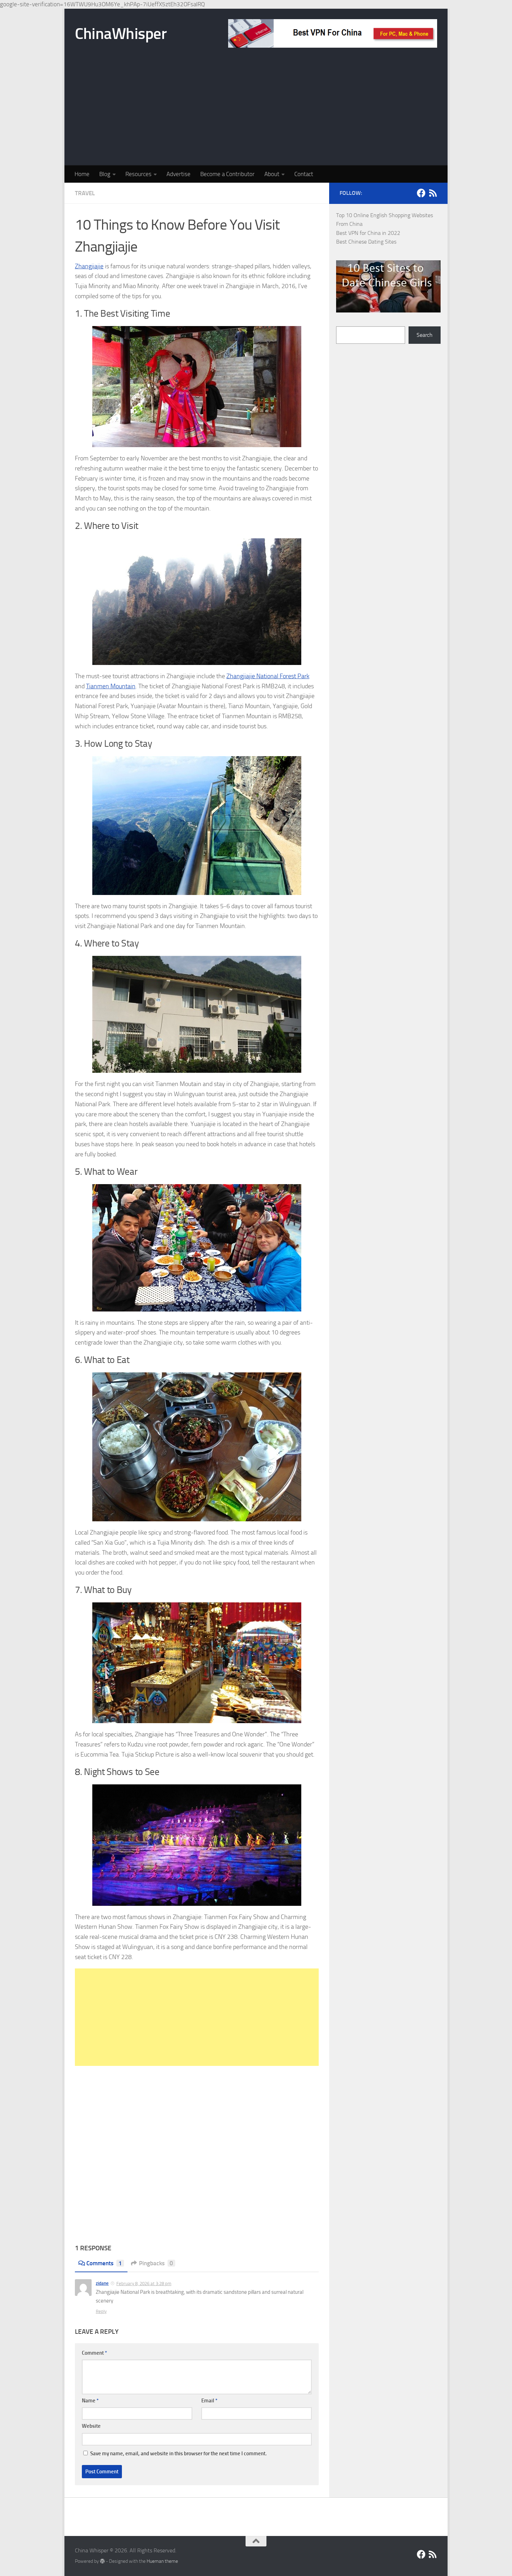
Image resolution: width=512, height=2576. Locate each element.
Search (425, 335)
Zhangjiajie (89, 266)
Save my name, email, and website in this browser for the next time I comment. (179, 2454)
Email (209, 2401)
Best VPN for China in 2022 (368, 233)
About (272, 174)
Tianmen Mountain (111, 686)
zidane (102, 2283)
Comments (104, 2263)
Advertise (179, 174)
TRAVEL (85, 193)
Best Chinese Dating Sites (366, 242)
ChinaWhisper (121, 34)
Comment (94, 2353)
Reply (101, 2311)
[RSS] (433, 193)
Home (82, 174)
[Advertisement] (256, 113)
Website (91, 2426)
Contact (304, 174)
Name (90, 2401)
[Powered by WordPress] (102, 2561)
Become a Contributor (227, 174)
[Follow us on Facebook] (421, 193)
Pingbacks (156, 2263)
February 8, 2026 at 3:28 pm (144, 2284)
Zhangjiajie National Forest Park (268, 676)
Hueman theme (162, 2561)
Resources (138, 174)
